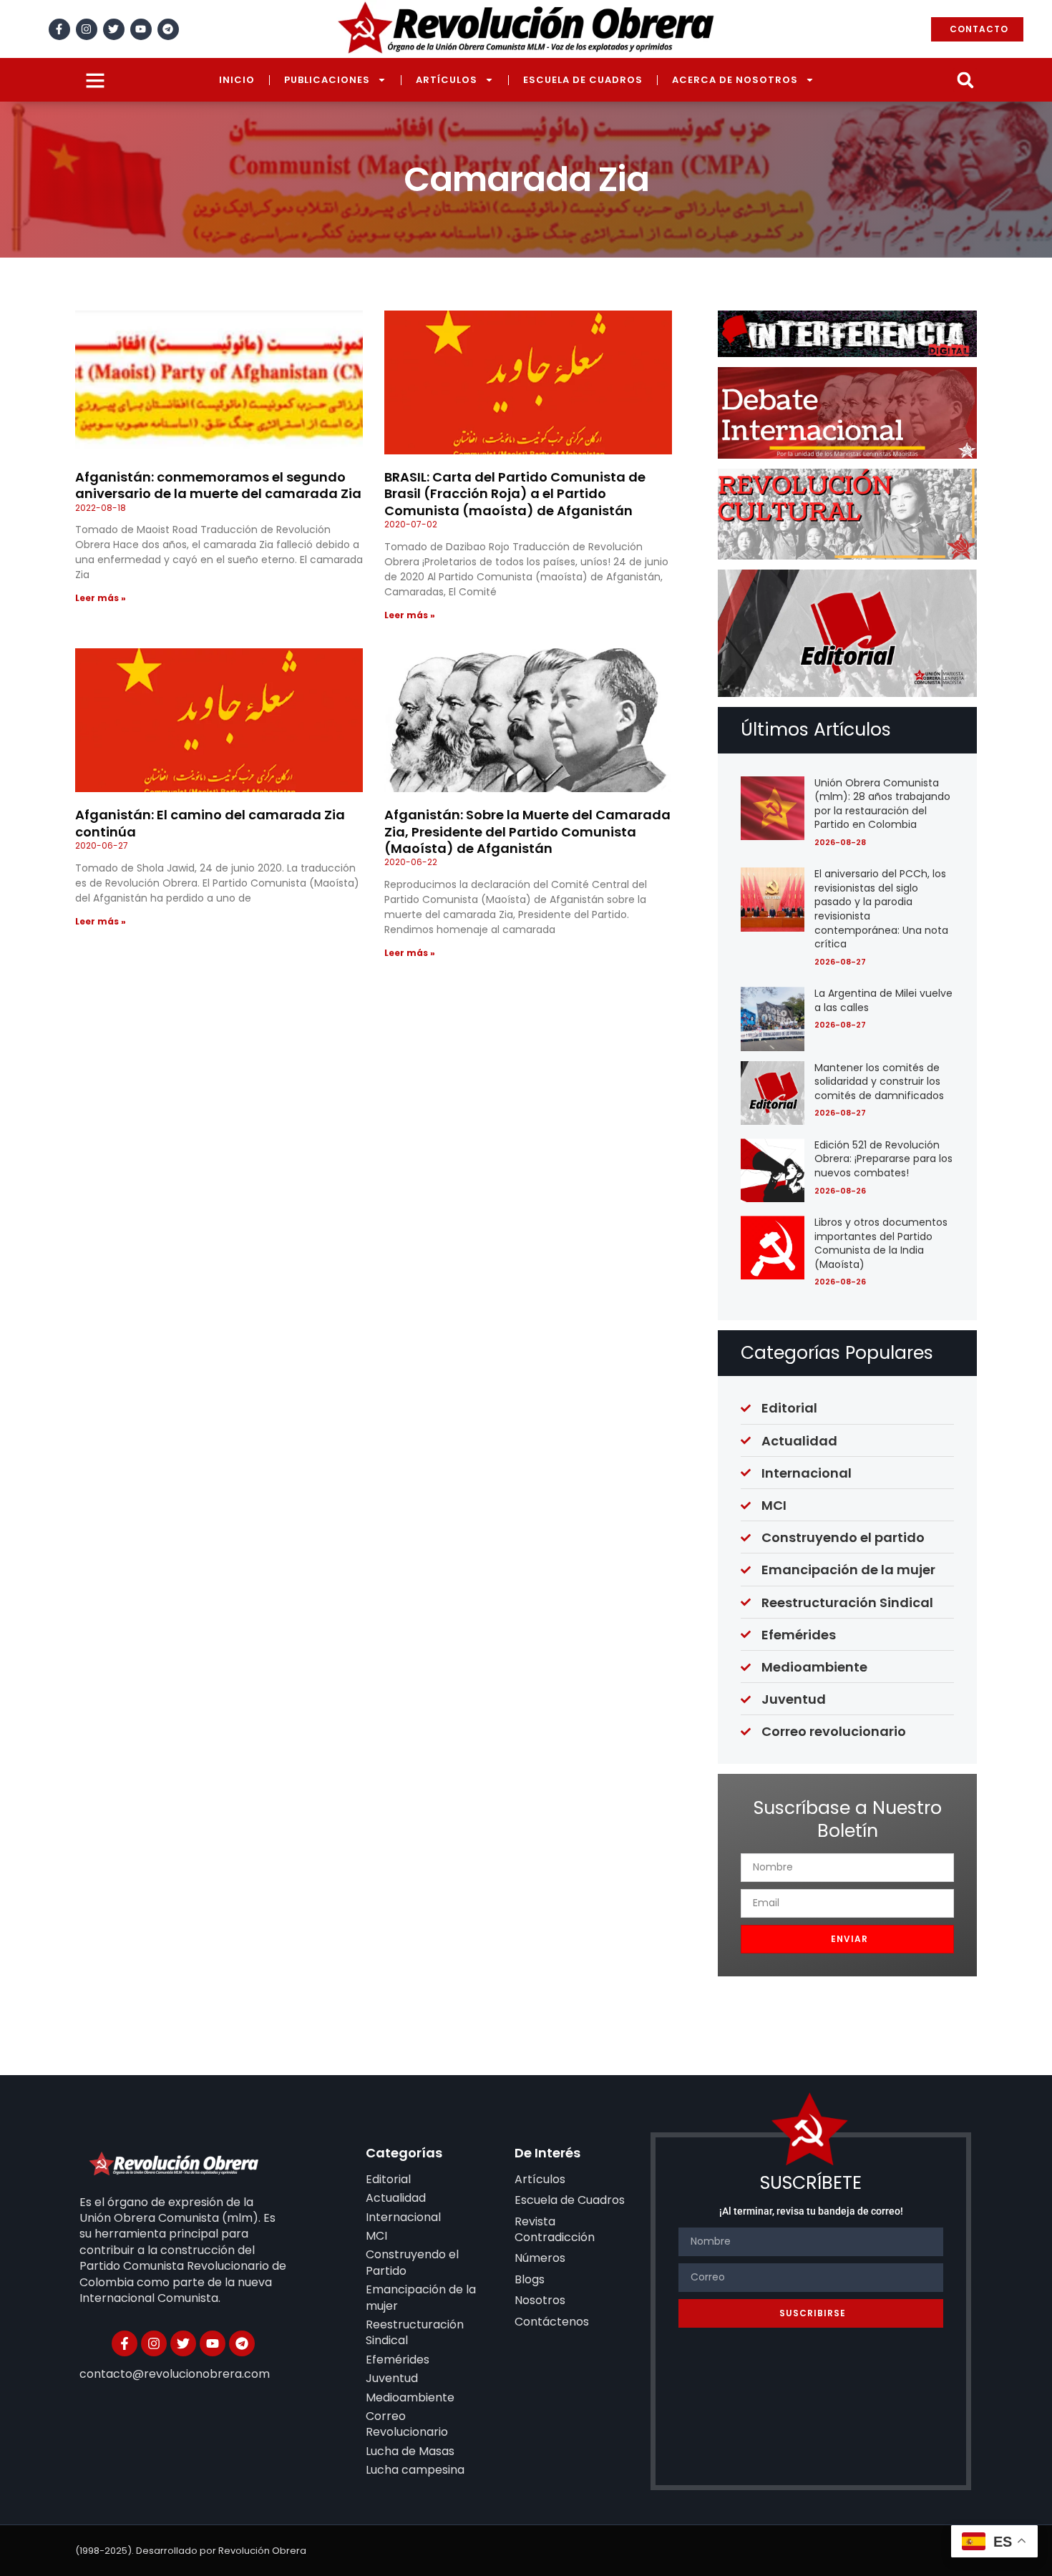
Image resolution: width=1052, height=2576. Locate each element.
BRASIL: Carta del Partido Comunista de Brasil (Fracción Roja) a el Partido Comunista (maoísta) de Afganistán (515, 494)
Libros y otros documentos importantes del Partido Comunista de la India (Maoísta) (881, 1243)
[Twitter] (114, 29)
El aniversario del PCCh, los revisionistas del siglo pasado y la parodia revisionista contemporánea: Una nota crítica (881, 909)
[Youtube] (141, 29)
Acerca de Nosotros (735, 80)
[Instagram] (87, 29)
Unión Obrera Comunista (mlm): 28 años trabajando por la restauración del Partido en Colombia (882, 804)
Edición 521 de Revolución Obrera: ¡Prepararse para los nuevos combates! (883, 1159)
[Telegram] (168, 29)
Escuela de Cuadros (583, 80)
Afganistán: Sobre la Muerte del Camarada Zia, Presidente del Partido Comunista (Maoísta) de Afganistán (527, 831)
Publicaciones (327, 80)
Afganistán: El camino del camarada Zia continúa (210, 823)
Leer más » (101, 598)
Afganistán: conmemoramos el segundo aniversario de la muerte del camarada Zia (218, 485)
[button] (965, 80)
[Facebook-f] (59, 29)
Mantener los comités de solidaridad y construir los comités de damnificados (879, 1082)
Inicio (237, 80)
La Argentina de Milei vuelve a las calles (883, 1000)
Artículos (447, 80)
